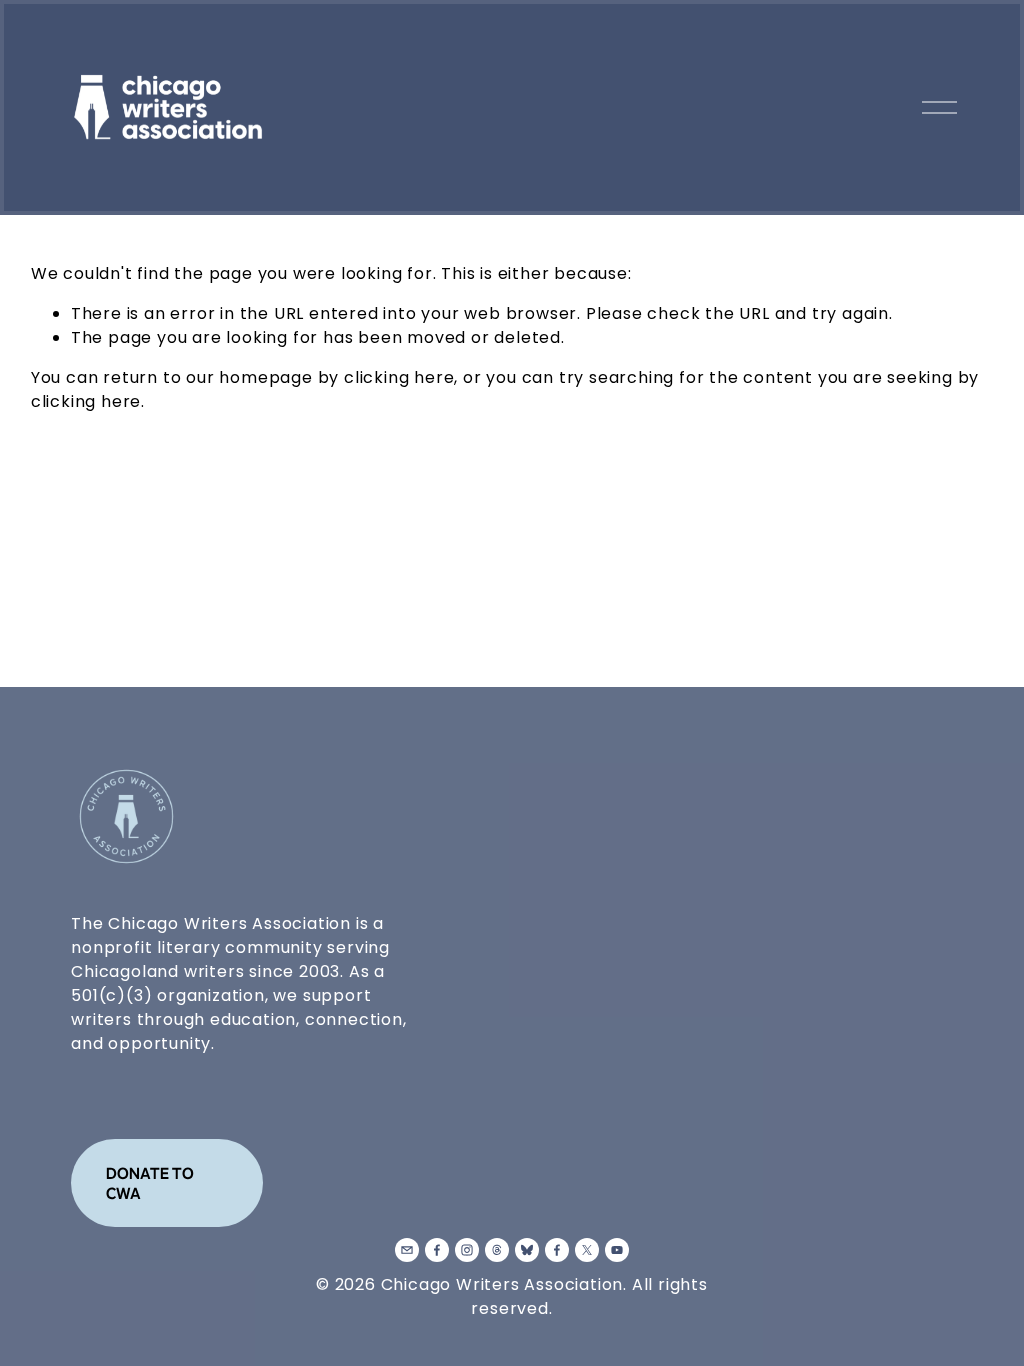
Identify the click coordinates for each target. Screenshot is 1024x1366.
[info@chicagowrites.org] (407, 1250)
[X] (587, 1250)
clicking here (399, 377)
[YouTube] (617, 1250)
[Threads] (497, 1250)
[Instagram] (467, 1250)
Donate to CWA (150, 1183)
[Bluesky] (527, 1250)
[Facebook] (437, 1250)
